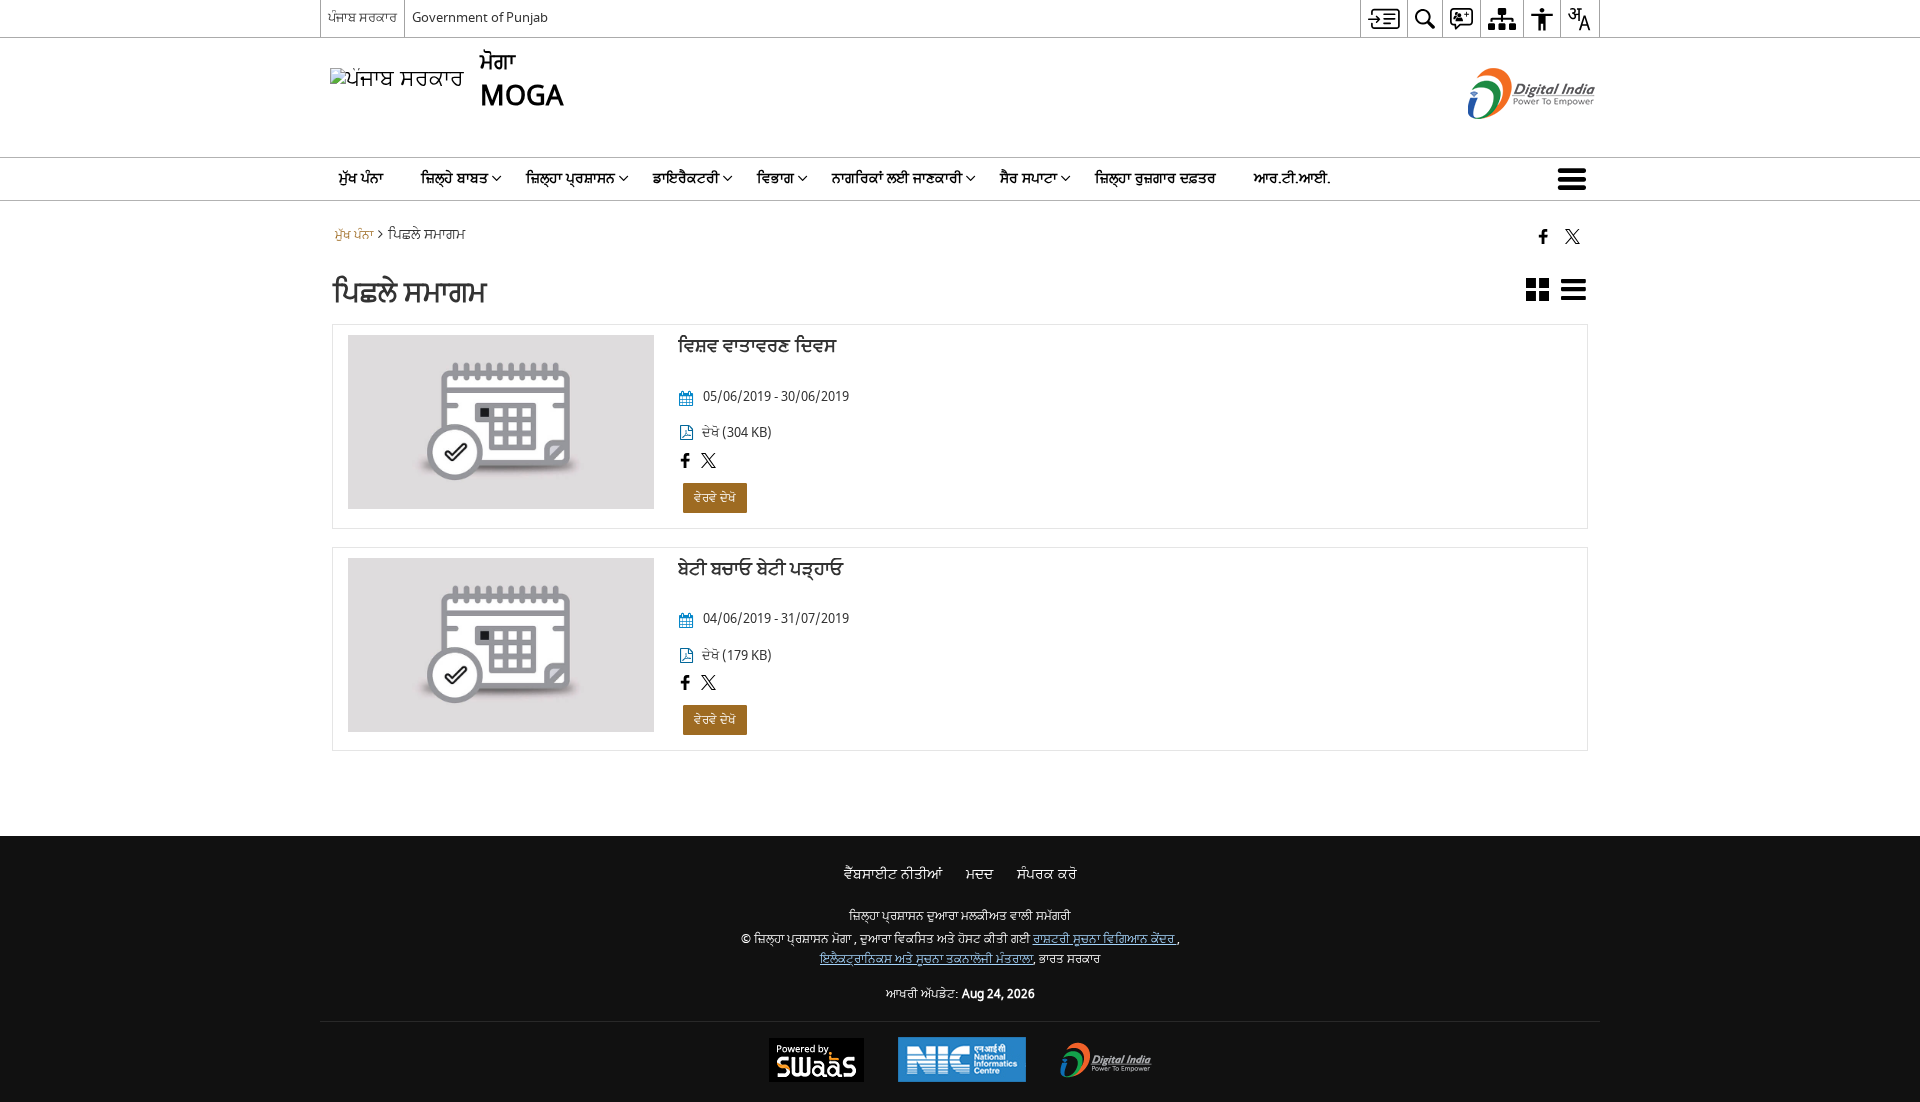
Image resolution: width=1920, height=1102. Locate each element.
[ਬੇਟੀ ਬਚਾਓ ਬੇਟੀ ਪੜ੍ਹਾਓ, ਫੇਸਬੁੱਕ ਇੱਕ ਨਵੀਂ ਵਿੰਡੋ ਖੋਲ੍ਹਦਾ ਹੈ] (685, 685)
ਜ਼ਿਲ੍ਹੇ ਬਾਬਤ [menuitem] (454, 178)
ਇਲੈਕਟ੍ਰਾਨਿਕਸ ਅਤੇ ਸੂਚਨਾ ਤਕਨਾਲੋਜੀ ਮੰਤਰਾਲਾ (926, 959)
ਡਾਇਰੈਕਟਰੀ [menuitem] (686, 178)
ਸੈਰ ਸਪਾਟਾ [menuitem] (1028, 178)
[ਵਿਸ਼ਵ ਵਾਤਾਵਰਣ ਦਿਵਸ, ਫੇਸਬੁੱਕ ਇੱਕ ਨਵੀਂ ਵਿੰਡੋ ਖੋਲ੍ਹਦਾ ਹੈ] (685, 463)
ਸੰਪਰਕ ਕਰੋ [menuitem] (1047, 874)
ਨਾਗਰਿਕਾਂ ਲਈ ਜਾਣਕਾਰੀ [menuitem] (897, 178)
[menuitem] (1383, 18)
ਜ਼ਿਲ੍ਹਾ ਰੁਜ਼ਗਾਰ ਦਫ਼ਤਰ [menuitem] (1155, 178)
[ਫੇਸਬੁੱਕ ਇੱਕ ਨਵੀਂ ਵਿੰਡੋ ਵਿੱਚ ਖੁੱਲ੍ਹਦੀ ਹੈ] (1543, 238)
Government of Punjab (480, 17)
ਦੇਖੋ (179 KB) (737, 656)
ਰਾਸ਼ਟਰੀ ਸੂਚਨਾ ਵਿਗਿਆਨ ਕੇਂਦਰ (1105, 939)
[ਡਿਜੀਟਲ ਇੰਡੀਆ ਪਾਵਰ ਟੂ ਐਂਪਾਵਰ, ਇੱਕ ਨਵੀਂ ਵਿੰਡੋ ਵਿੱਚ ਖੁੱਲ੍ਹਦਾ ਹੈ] (1106, 1062)
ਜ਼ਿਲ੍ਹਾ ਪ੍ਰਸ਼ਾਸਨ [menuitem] (570, 178)
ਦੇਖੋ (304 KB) (737, 433)
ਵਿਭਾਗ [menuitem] (775, 178)
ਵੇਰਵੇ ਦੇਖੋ (715, 498)
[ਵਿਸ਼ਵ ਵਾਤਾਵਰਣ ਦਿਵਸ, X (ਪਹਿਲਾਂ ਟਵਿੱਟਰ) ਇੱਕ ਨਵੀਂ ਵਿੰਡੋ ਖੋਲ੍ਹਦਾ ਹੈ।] (708, 463)
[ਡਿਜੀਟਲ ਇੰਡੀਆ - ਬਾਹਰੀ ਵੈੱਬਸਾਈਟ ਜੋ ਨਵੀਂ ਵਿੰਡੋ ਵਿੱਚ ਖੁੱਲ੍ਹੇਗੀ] (1506, 136)
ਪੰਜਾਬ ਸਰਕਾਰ (362, 17)
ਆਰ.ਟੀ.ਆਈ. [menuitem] (1292, 178)
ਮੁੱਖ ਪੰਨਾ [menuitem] (361, 178)
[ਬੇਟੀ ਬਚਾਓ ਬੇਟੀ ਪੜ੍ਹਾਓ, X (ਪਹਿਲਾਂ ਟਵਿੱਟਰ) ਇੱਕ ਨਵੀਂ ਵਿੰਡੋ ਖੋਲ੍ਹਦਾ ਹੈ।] (708, 685)
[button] (1576, 179)
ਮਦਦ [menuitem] (979, 874)
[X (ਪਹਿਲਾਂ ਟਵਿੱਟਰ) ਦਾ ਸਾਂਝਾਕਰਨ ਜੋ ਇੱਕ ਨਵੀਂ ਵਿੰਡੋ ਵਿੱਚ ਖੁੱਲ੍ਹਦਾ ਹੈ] (1572, 238)
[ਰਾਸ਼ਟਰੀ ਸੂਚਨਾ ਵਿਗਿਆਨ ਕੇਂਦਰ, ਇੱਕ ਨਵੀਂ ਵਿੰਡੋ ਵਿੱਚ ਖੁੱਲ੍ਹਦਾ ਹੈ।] (962, 1062)
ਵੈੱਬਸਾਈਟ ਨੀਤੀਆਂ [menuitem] (893, 874)
